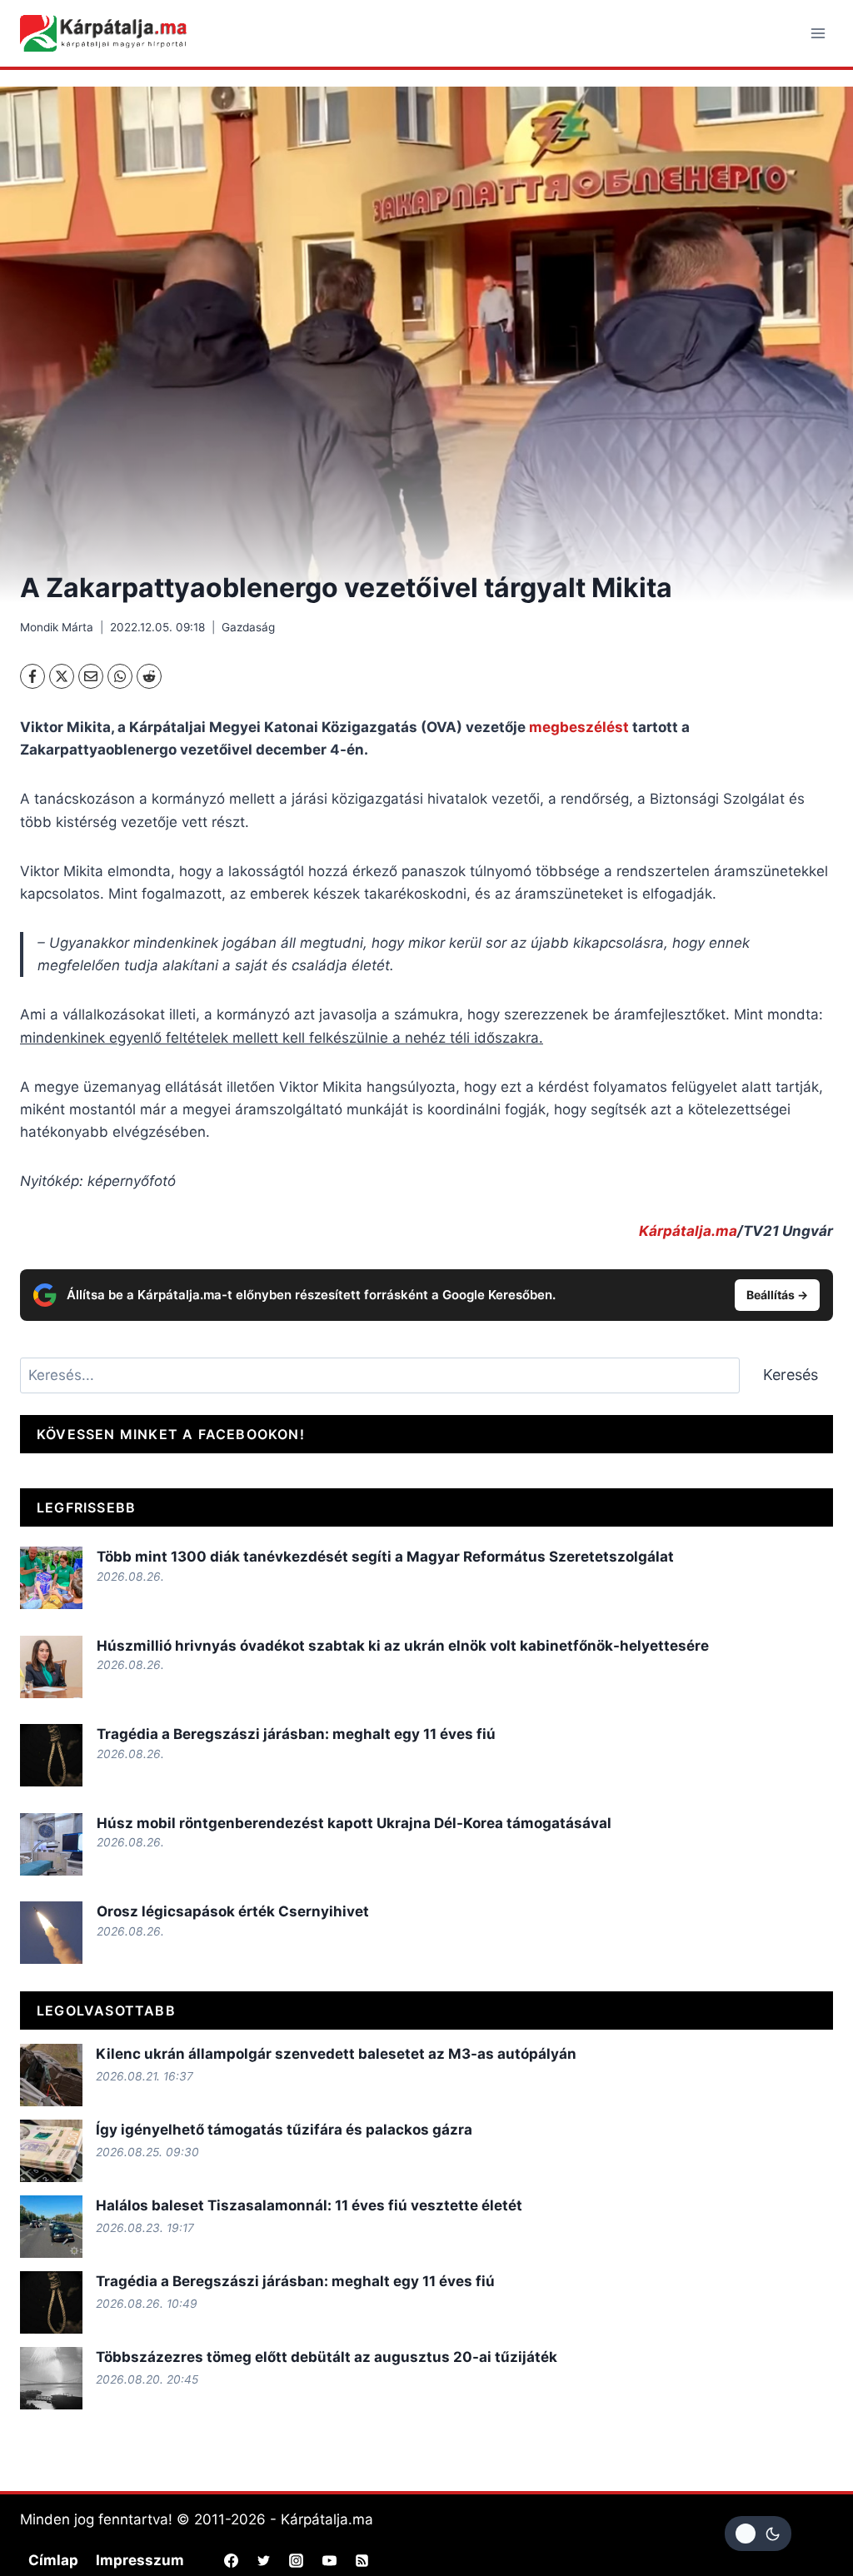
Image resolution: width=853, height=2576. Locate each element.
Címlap (53, 2560)
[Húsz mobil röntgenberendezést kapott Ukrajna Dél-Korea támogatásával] (51, 1844)
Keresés (791, 1375)
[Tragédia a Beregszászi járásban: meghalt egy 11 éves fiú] (51, 1755)
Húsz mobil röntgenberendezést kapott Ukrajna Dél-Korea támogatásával (354, 1823)
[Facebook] (32, 676)
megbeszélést (581, 727)
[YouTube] (329, 2561)
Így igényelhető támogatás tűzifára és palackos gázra (284, 2130)
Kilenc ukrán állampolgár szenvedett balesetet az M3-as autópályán (336, 2054)
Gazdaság (248, 627)
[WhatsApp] (120, 676)
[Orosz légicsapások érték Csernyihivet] (51, 1933)
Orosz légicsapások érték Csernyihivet (233, 1911)
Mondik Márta (57, 627)
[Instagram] (297, 2561)
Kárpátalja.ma (688, 1231)
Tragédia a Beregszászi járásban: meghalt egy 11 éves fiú (296, 1734)
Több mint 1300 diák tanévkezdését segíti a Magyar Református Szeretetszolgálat (385, 1557)
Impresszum (140, 2560)
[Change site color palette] (758, 2534)
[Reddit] (149, 676)
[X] (62, 676)
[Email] (91, 676)
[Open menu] (818, 33)
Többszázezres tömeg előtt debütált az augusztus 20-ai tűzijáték (327, 2357)
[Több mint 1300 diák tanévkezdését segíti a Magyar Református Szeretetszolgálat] (51, 1578)
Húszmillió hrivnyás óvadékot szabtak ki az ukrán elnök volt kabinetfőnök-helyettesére (403, 1646)
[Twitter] (264, 2561)
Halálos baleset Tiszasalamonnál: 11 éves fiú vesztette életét (309, 2205)
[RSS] (362, 2561)
